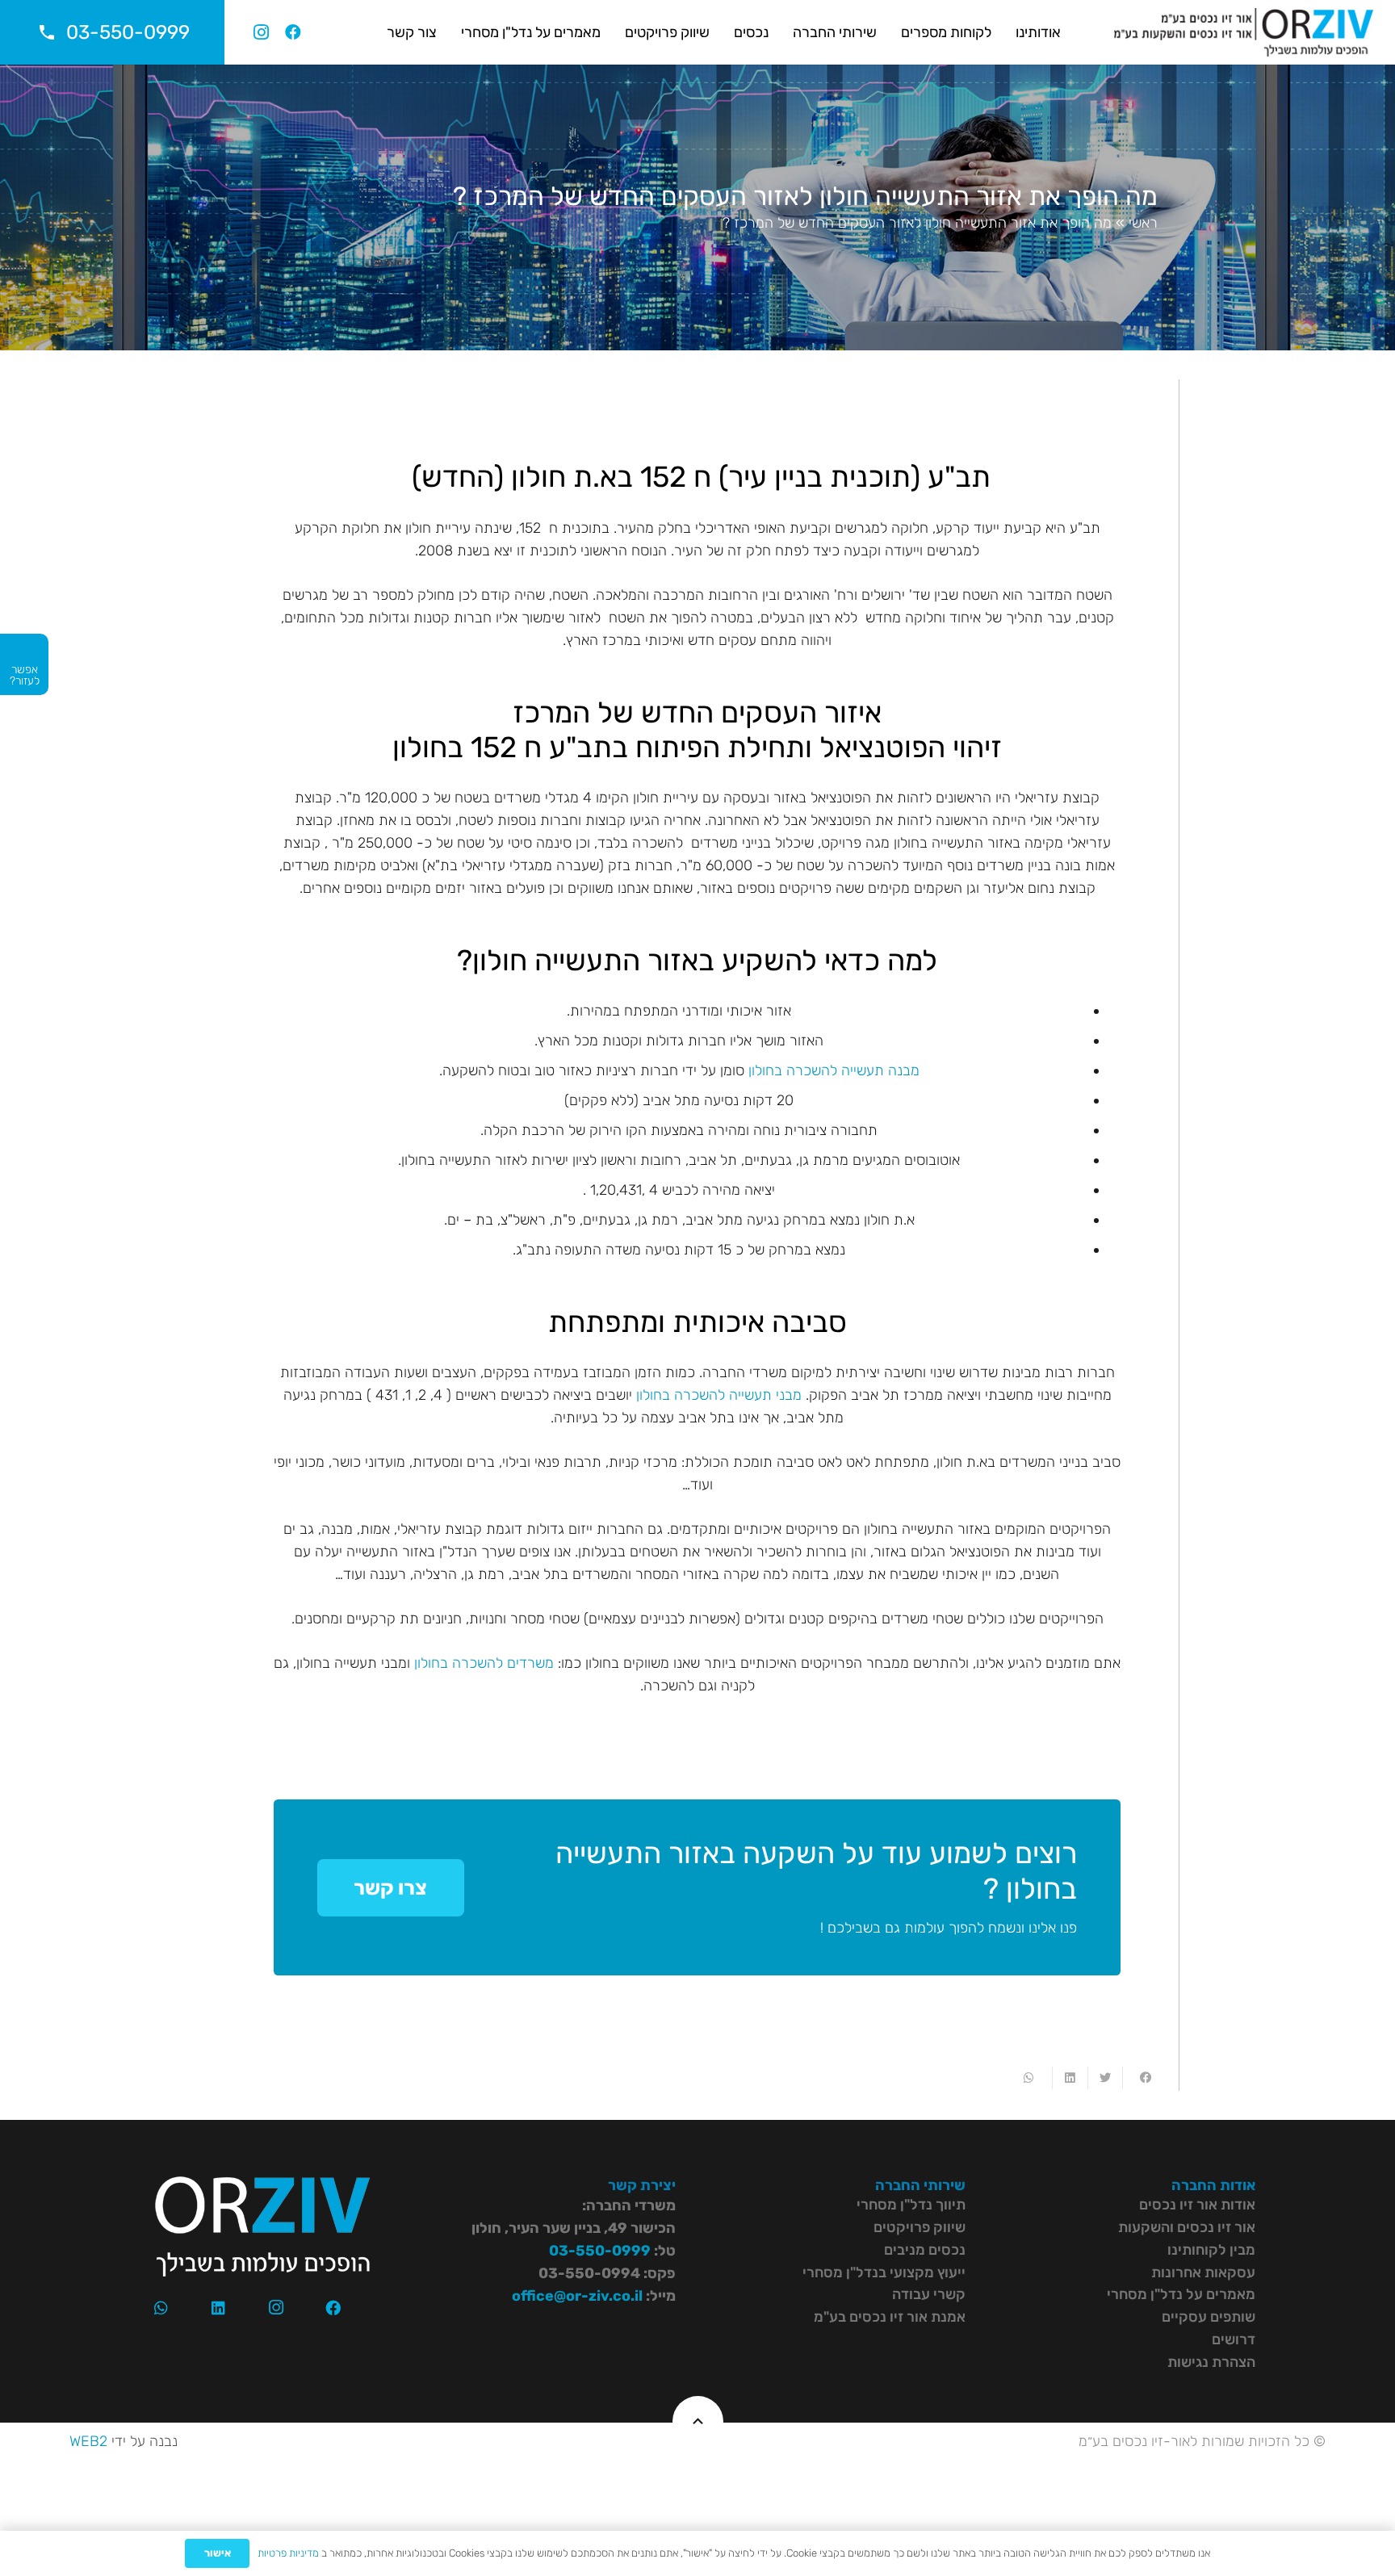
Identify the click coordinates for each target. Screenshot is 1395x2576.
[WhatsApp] (161, 2308)
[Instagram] (261, 32)
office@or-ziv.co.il (577, 2296)
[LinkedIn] (219, 2308)
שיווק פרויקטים (920, 2227)
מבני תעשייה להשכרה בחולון (719, 1395)
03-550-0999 (600, 2251)
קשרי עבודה (929, 2294)
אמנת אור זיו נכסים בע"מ (890, 2317)
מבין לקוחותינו (1211, 2250)
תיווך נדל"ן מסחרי (911, 2205)
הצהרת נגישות (1211, 2362)
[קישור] (1244, 32)
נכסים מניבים (925, 2250)
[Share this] (1139, 2078)
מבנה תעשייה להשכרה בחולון (834, 1070)
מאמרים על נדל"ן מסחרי (1181, 2294)
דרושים (1234, 2339)
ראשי (1143, 223)
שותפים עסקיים (1209, 2317)
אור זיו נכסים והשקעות (1187, 2227)
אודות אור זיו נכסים (1197, 2205)
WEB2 (88, 2441)
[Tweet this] (1105, 2078)
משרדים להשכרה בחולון (484, 1663)
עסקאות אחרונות (1203, 2272)
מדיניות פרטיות (288, 2553)
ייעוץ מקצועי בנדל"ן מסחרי (884, 2272)
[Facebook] (293, 32)
